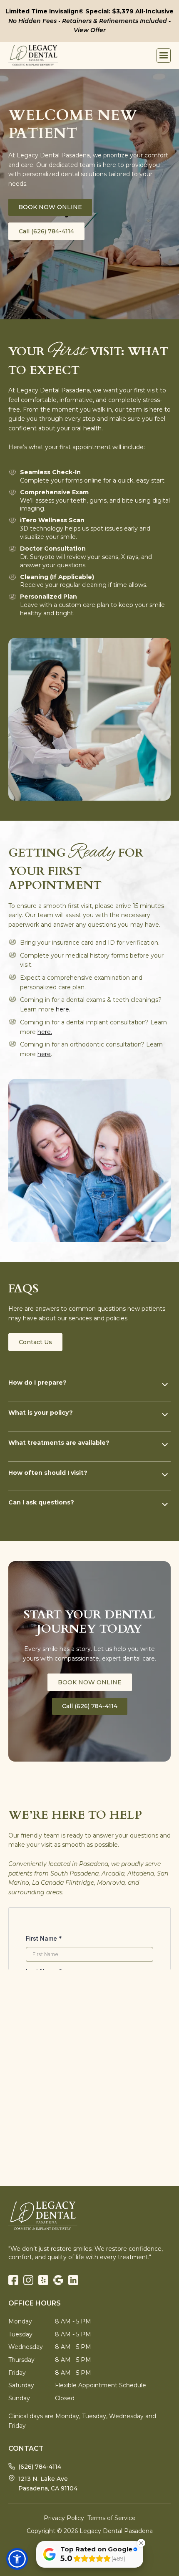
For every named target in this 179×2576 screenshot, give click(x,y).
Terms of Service (112, 2518)
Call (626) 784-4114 (46, 231)
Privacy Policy (64, 2518)
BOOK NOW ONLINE (50, 207)
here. (63, 1009)
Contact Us (35, 1342)
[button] (164, 56)
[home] (33, 55)
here (44, 1054)
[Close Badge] (141, 2543)
